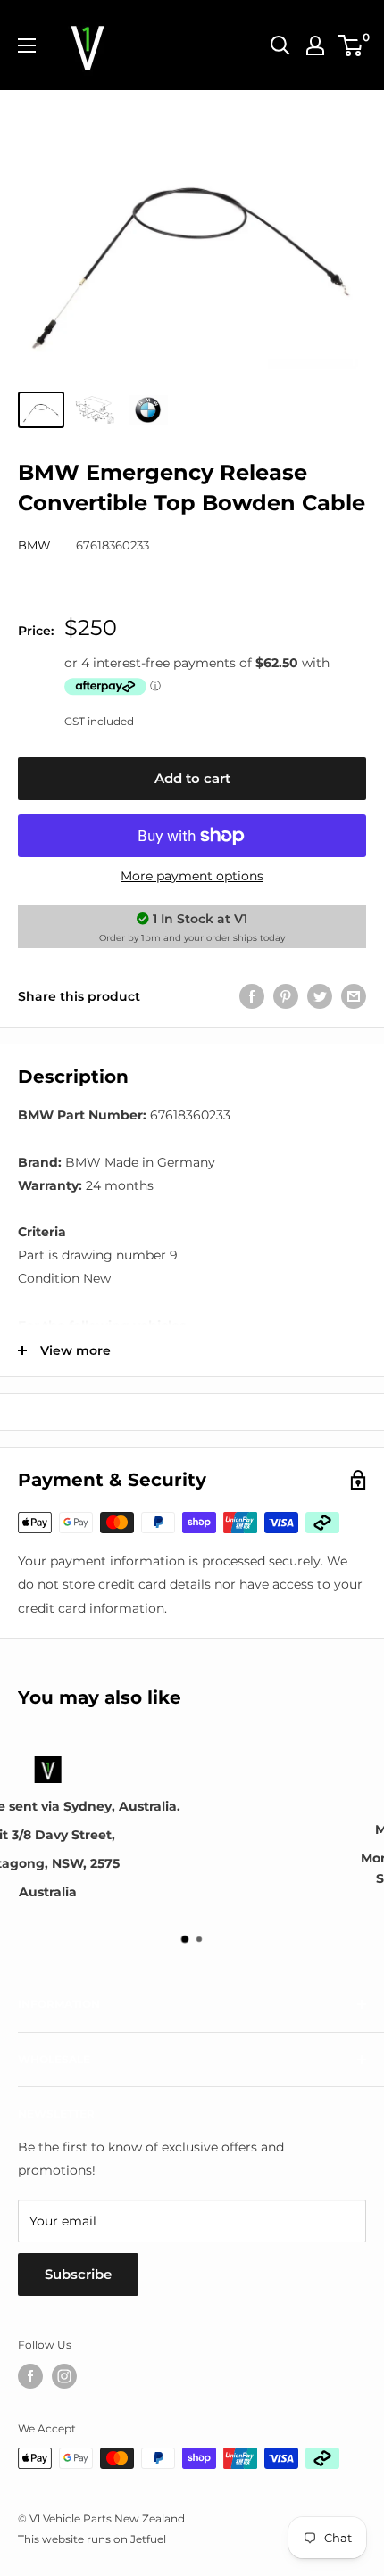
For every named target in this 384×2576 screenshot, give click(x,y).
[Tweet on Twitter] (320, 996)
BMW (34, 545)
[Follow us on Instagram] (64, 2376)
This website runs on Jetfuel (92, 2539)
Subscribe (78, 2274)
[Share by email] (354, 996)
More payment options (192, 876)
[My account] (315, 45)
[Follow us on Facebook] (30, 2376)
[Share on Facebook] (252, 996)
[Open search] (280, 45)
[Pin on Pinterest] (286, 996)
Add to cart (192, 778)
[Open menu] (27, 45)
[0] (351, 45)
